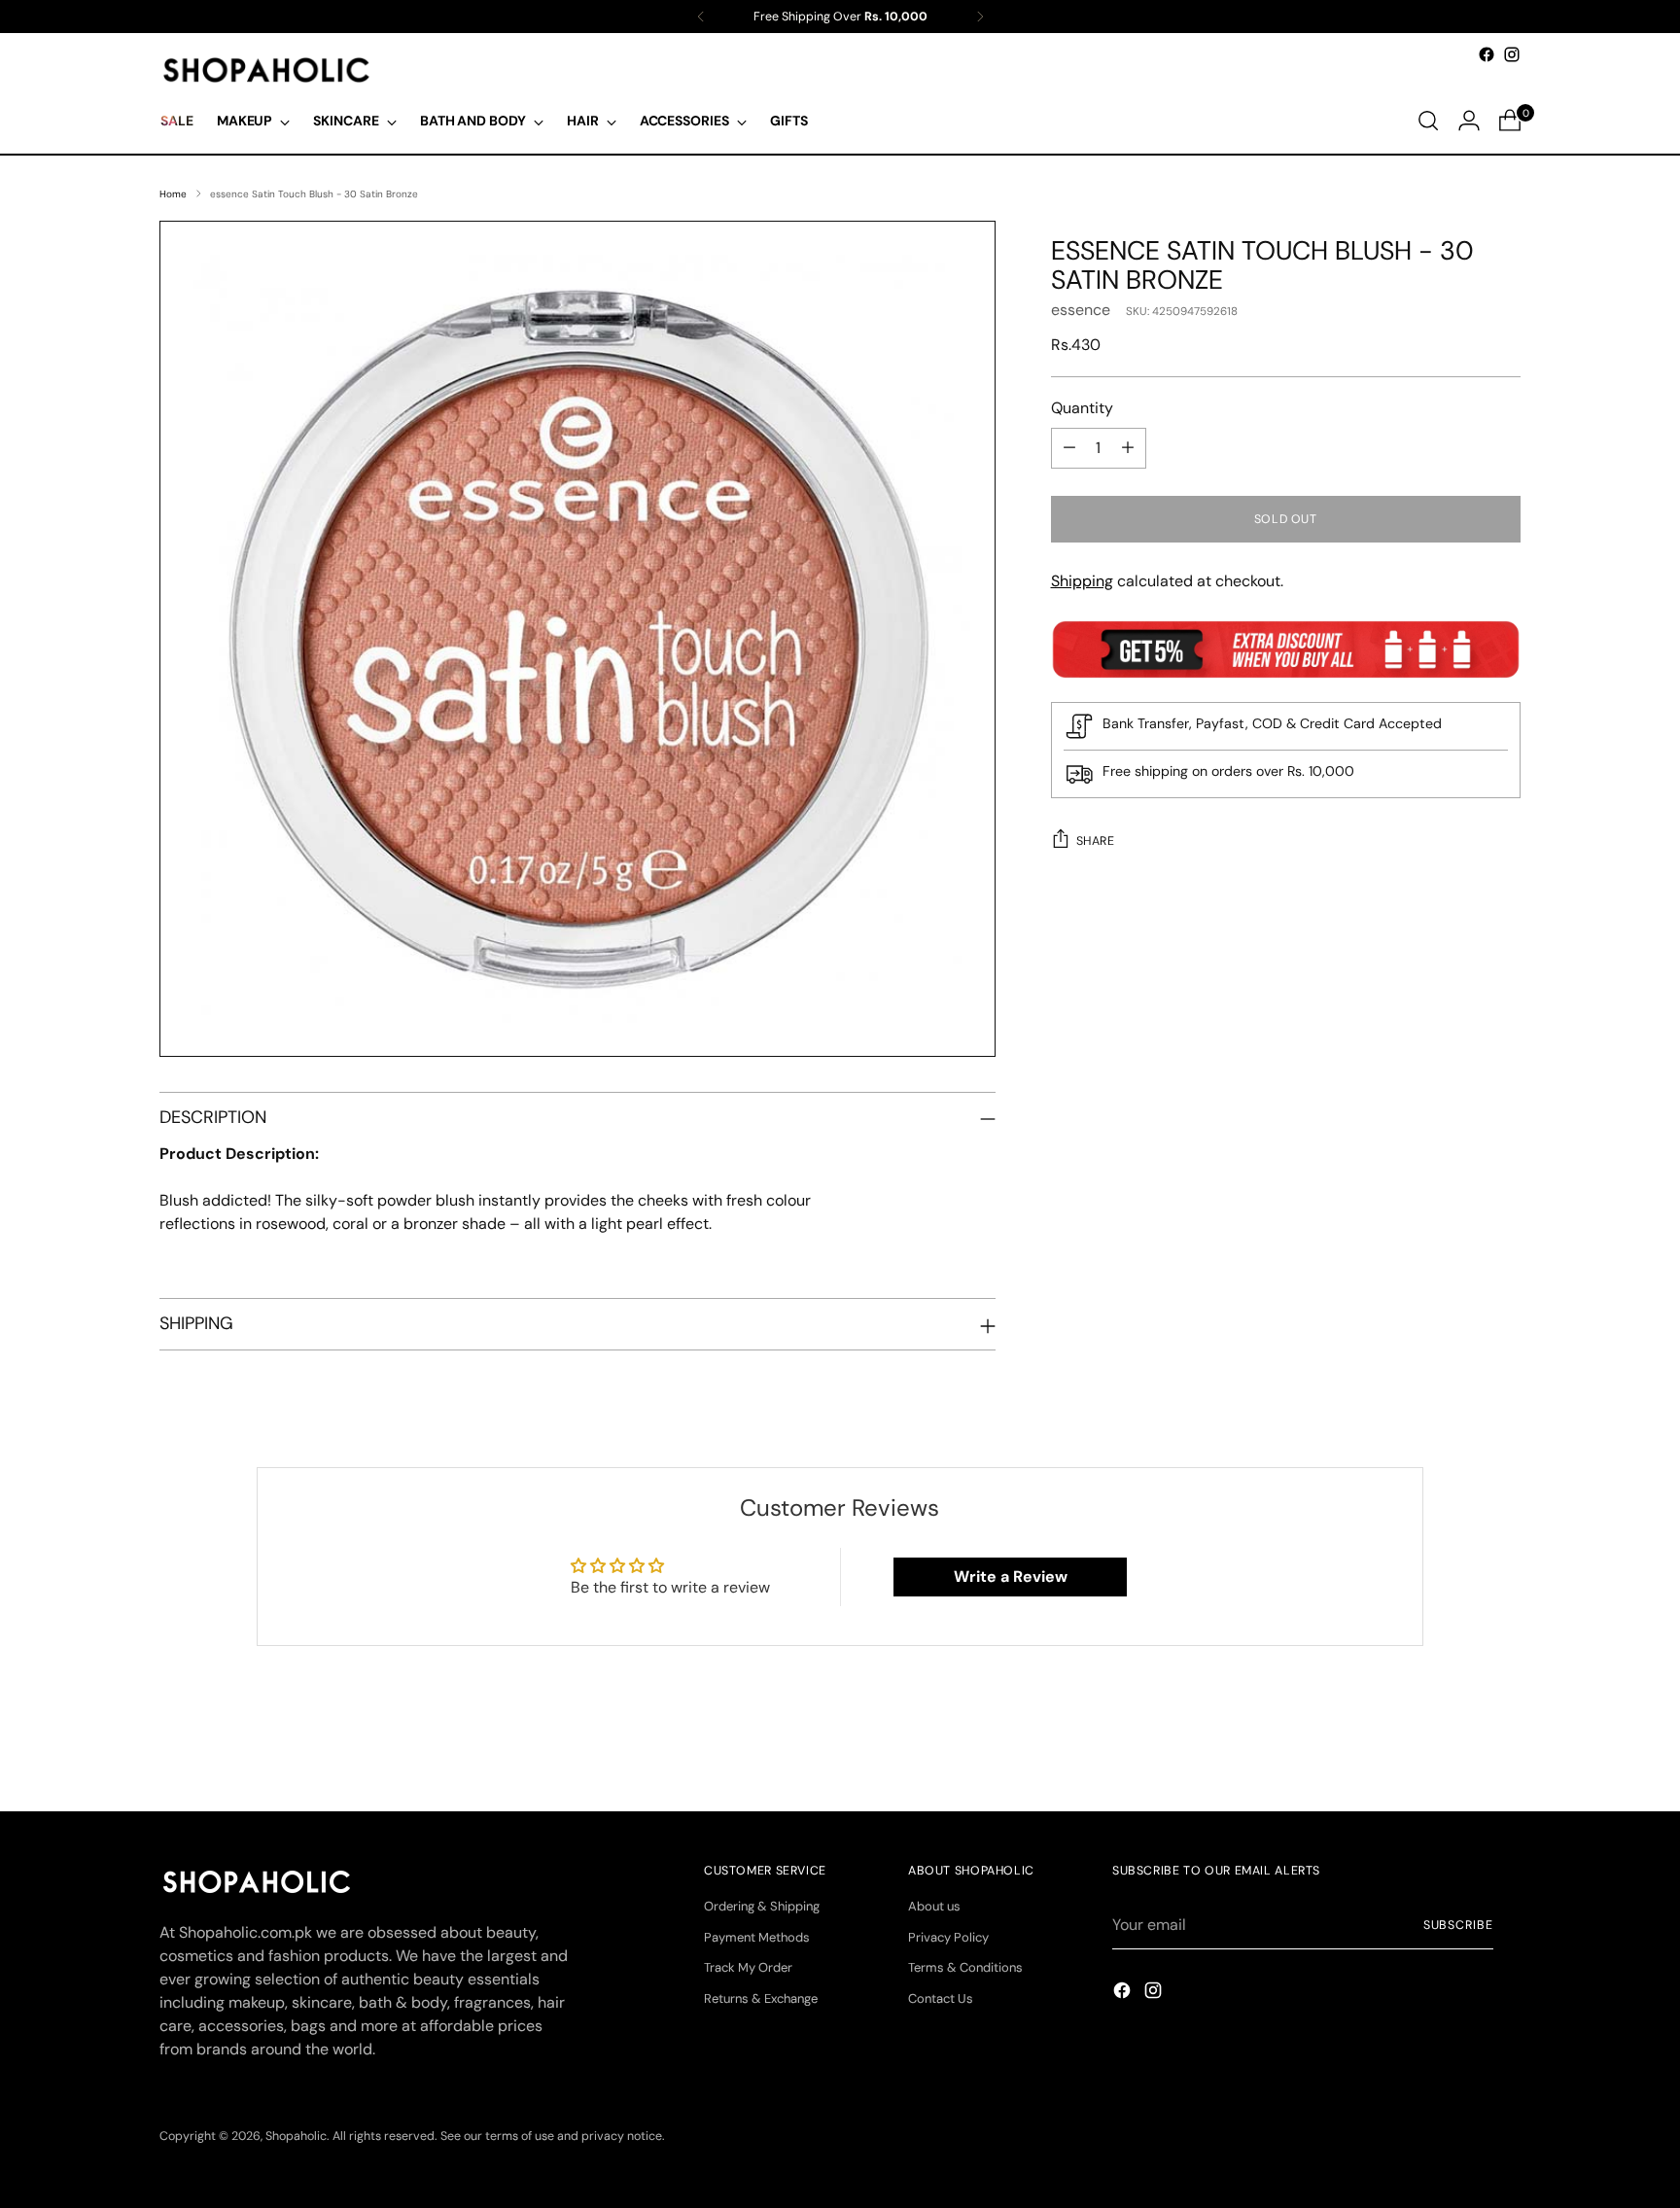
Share (1096, 841)
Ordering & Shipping (762, 1906)
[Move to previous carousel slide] (1459, 1745)
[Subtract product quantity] (1069, 448)
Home (173, 194)
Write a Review (1011, 1577)
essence (1081, 310)
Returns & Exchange (761, 1998)
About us (934, 1906)
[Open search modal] (1428, 121)
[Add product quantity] (1128, 448)
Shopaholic (296, 2136)
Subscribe (1458, 1925)
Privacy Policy (948, 1937)
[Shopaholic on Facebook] (1487, 54)
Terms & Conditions (965, 1967)
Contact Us (941, 1998)
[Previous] (701, 17)
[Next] (980, 17)
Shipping (1082, 581)
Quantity (1082, 408)
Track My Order (748, 1967)
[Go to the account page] (1469, 121)
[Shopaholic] (266, 70)
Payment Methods (757, 1937)
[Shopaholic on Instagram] (1512, 54)
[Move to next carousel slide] (1504, 1744)
